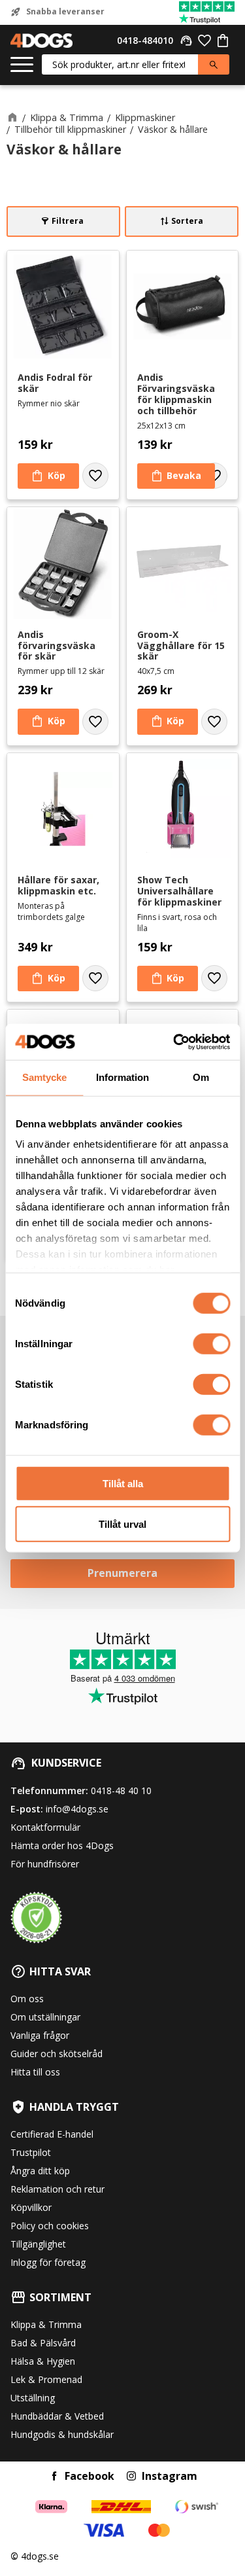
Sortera (187, 221)
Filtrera (68, 221)
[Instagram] (131, 2476)
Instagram (170, 2476)
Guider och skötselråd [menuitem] (57, 2054)
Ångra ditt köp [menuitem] (40, 2171)
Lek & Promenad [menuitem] (46, 2379)
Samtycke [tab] (44, 1077)
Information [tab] (122, 1077)
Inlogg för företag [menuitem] (48, 2262)
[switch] (211, 1343)
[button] (22, 65)
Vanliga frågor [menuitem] (40, 2035)
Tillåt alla (123, 1483)
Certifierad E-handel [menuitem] (52, 2134)
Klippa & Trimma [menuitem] (46, 2324)
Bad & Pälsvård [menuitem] (43, 2343)
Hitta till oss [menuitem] (35, 2072)
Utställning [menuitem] (33, 2398)
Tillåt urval (122, 1524)
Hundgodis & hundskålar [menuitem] (62, 2434)
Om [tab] (201, 1077)
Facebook (90, 2476)
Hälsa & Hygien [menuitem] (43, 2361)
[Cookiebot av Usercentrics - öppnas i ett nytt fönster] (174, 1042)
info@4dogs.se (77, 1809)
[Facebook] (54, 2476)
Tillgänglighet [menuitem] (38, 2244)
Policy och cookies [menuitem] (50, 2226)
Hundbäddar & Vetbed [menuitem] (57, 2416)
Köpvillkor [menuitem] (31, 2207)
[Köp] (48, 476)
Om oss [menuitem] (27, 1999)
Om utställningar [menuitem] (45, 2017)
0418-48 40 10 (121, 1791)
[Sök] (214, 64)
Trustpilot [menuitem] (31, 2152)
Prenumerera (122, 1573)
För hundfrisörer (45, 1864)
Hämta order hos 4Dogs (62, 1845)
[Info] (176, 476)
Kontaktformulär (45, 1827)
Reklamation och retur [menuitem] (57, 2189)
